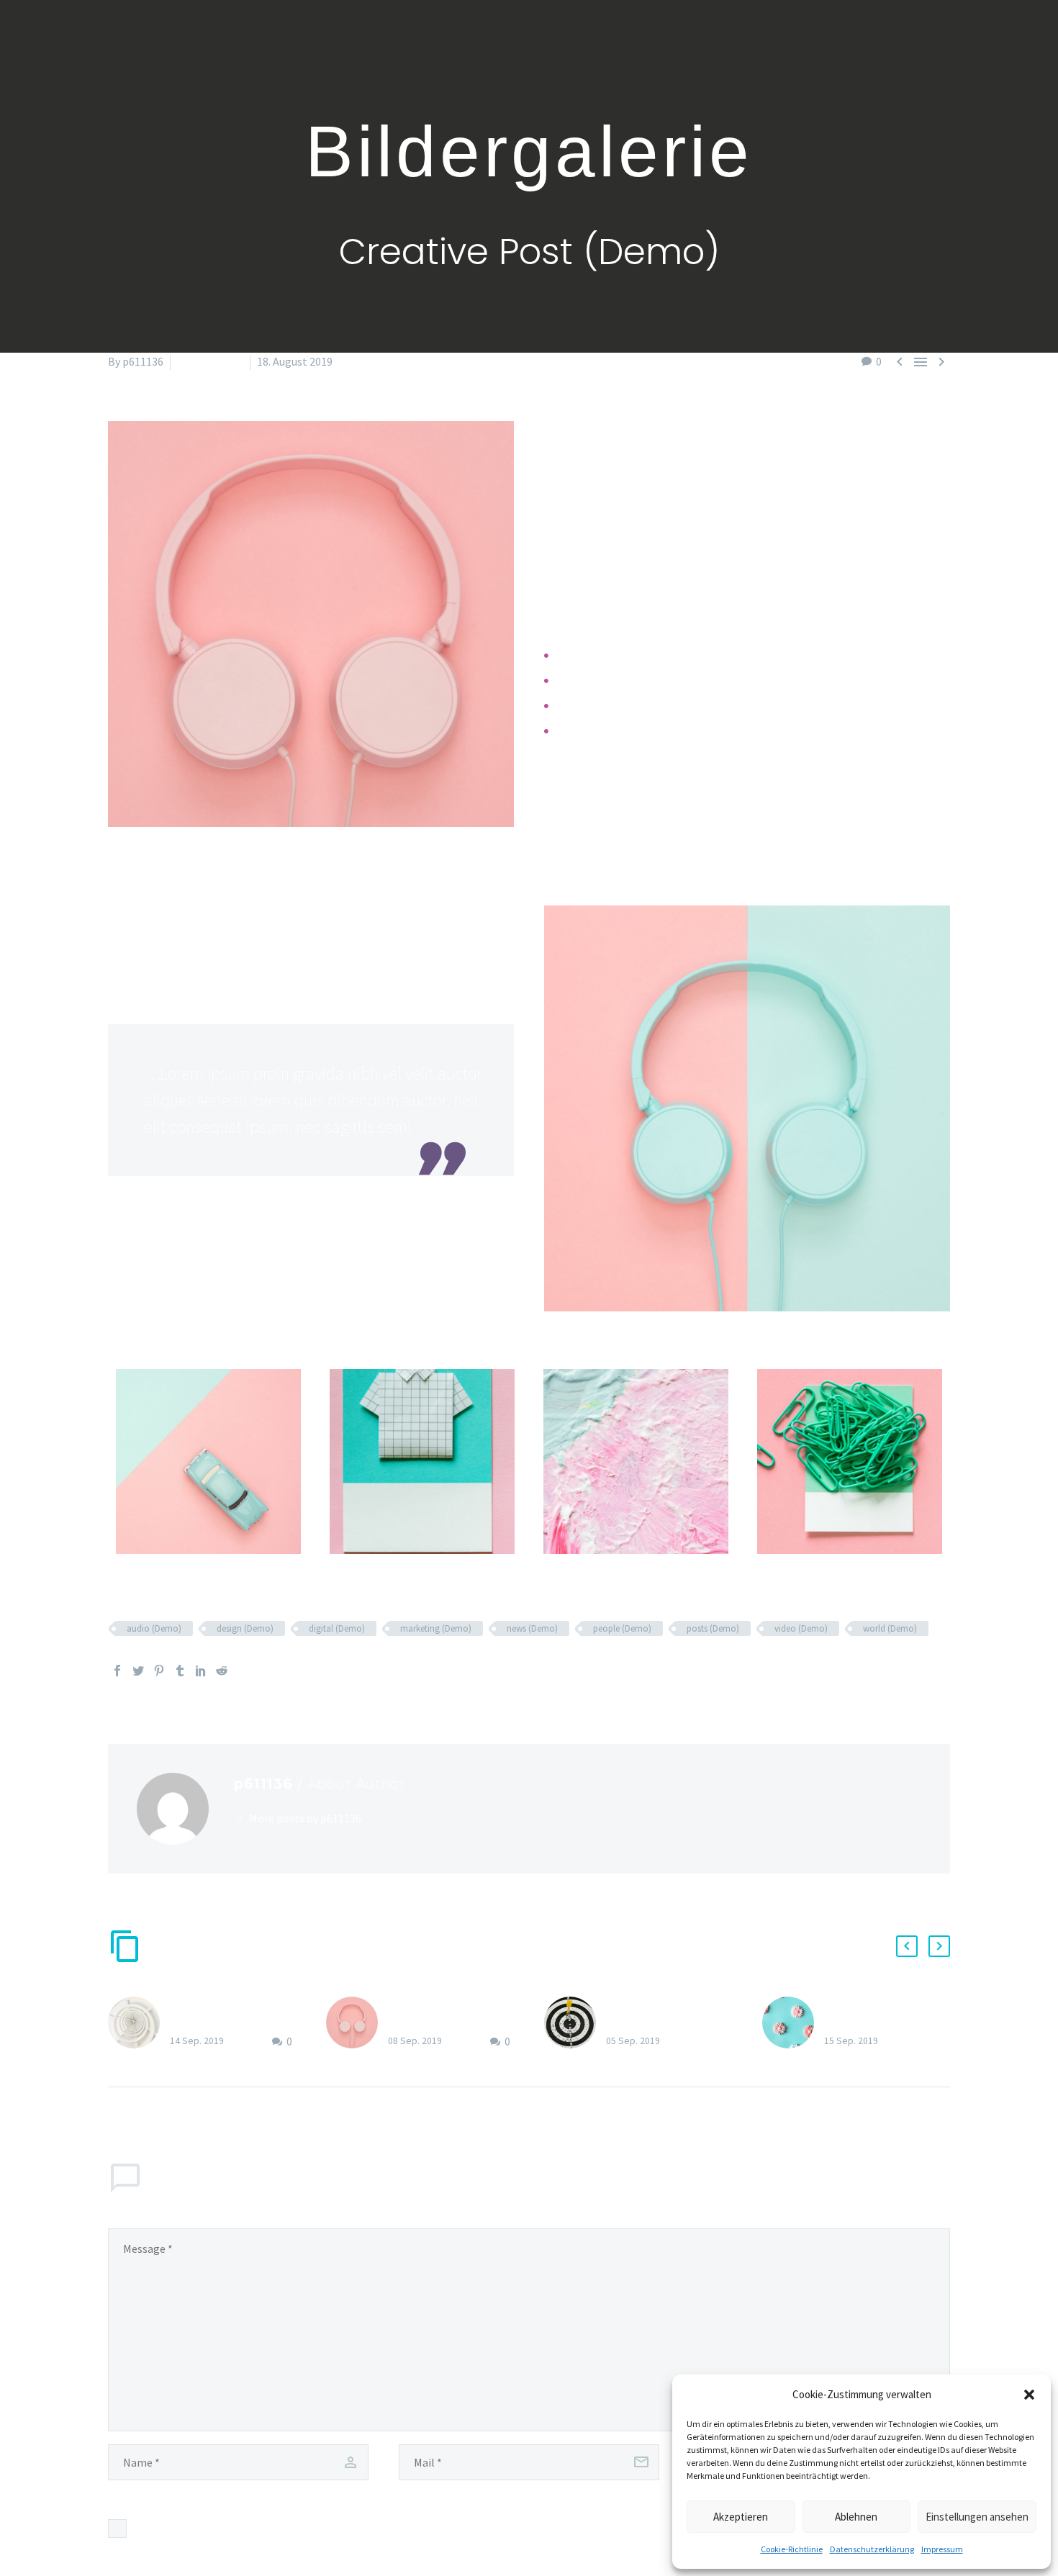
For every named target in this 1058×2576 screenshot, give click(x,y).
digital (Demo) (337, 1628)
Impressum (942, 2549)
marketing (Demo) (436, 1628)
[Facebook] (117, 1671)
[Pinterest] (159, 1671)
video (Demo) (801, 1628)
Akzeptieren (741, 2517)
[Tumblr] (180, 1671)
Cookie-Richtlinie (792, 2549)
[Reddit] (222, 1671)
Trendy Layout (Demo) (443, 2005)
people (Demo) (622, 1628)
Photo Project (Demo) (879, 2005)
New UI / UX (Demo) (218, 2005)
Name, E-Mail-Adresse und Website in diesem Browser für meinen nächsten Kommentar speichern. (376, 2528)
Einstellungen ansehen (977, 2517)
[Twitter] (138, 1671)
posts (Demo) (713, 1628)
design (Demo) (245, 1628)
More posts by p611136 (305, 1818)
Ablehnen (856, 2517)
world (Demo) (890, 1628)
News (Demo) (210, 361)
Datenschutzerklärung (872, 2549)
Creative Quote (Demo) (663, 2005)
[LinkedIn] (201, 1671)
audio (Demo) (154, 1628)
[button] (1029, 2395)
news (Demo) (532, 1628)
